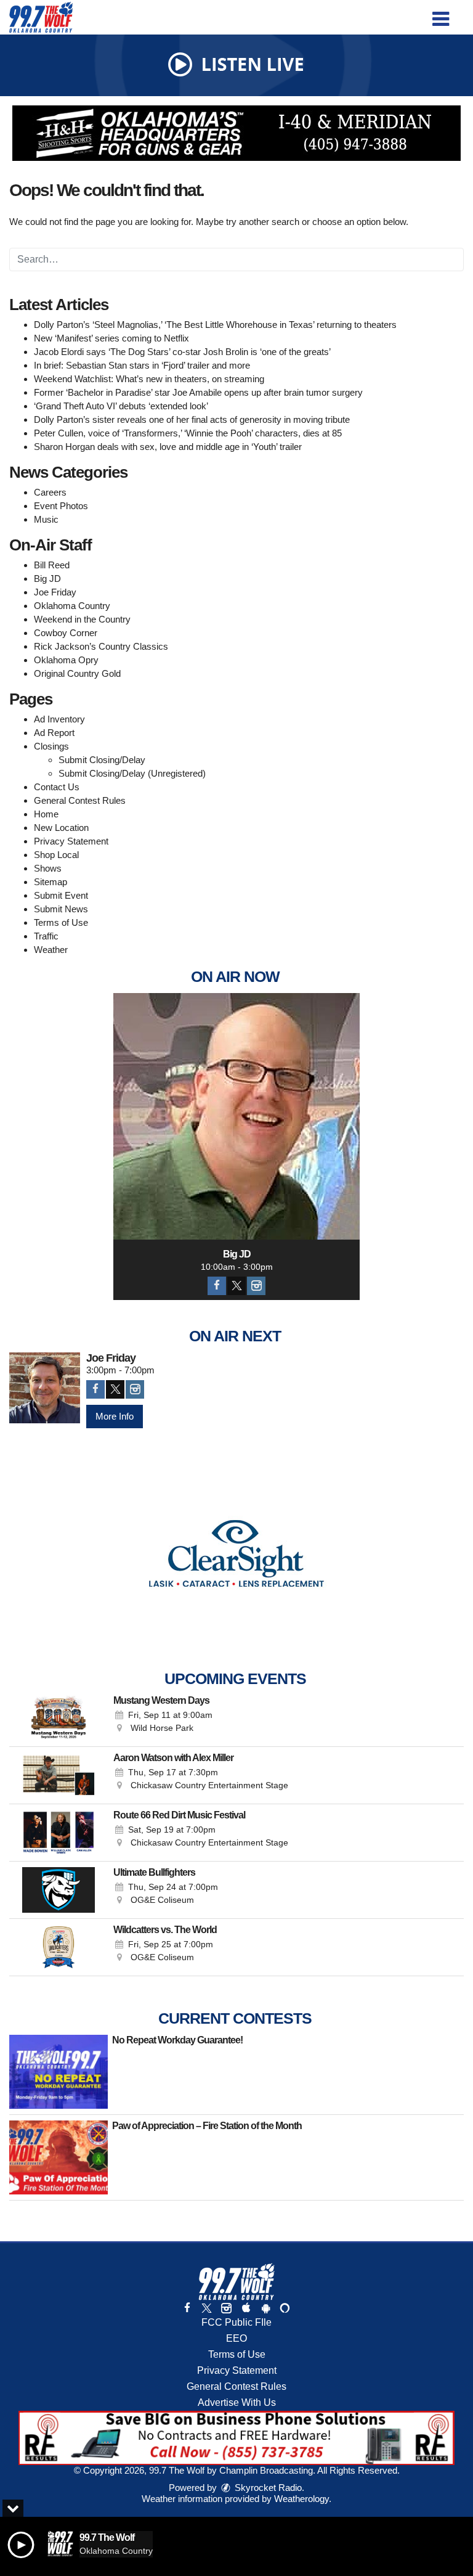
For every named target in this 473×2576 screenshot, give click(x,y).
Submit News (61, 909)
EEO (236, 2338)
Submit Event (61, 895)
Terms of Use (61, 922)
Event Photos (61, 506)
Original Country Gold (77, 673)
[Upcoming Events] (59, 1718)
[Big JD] (236, 1116)
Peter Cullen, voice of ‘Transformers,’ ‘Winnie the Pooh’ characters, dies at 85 (188, 433)
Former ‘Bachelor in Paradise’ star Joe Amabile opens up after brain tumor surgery (198, 392)
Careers (50, 492)
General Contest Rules (80, 800)
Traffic (46, 936)
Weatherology (301, 2499)
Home (46, 814)
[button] (441, 14)
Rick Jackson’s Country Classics (101, 646)
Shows (48, 868)
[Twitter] (236, 1286)
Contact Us (57, 787)
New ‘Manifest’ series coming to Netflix (111, 338)
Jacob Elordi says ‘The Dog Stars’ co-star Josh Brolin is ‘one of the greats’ (182, 352)
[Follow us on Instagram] (226, 2308)
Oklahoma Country (72, 606)
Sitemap (51, 882)
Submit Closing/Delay (102, 760)
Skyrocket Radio (267, 2488)
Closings (51, 746)
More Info (115, 1416)
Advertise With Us (237, 2402)
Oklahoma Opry (66, 660)
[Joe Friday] (45, 1388)
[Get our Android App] (265, 2308)
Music (46, 519)
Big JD (47, 579)
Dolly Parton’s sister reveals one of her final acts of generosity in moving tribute (192, 419)
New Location (61, 828)
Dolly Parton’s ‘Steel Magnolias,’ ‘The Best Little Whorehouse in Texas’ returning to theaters (215, 325)
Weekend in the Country (82, 619)
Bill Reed (52, 565)
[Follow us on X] (206, 2308)
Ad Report (54, 733)
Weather (51, 950)
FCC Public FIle (236, 2322)
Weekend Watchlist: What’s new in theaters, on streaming (149, 379)
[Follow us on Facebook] (187, 2308)
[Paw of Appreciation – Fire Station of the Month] (59, 2157)
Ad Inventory (59, 719)
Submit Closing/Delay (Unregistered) (132, 773)
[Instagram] (256, 1286)
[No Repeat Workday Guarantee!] (59, 2072)
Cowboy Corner (66, 633)
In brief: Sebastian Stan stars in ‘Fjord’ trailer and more (142, 365)
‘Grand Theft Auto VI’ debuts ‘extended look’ (121, 406)
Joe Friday (55, 592)
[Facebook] (217, 1286)
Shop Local (56, 855)
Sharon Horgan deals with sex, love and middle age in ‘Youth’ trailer (168, 447)
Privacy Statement (71, 841)
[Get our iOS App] (246, 2308)
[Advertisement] (236, 133)
